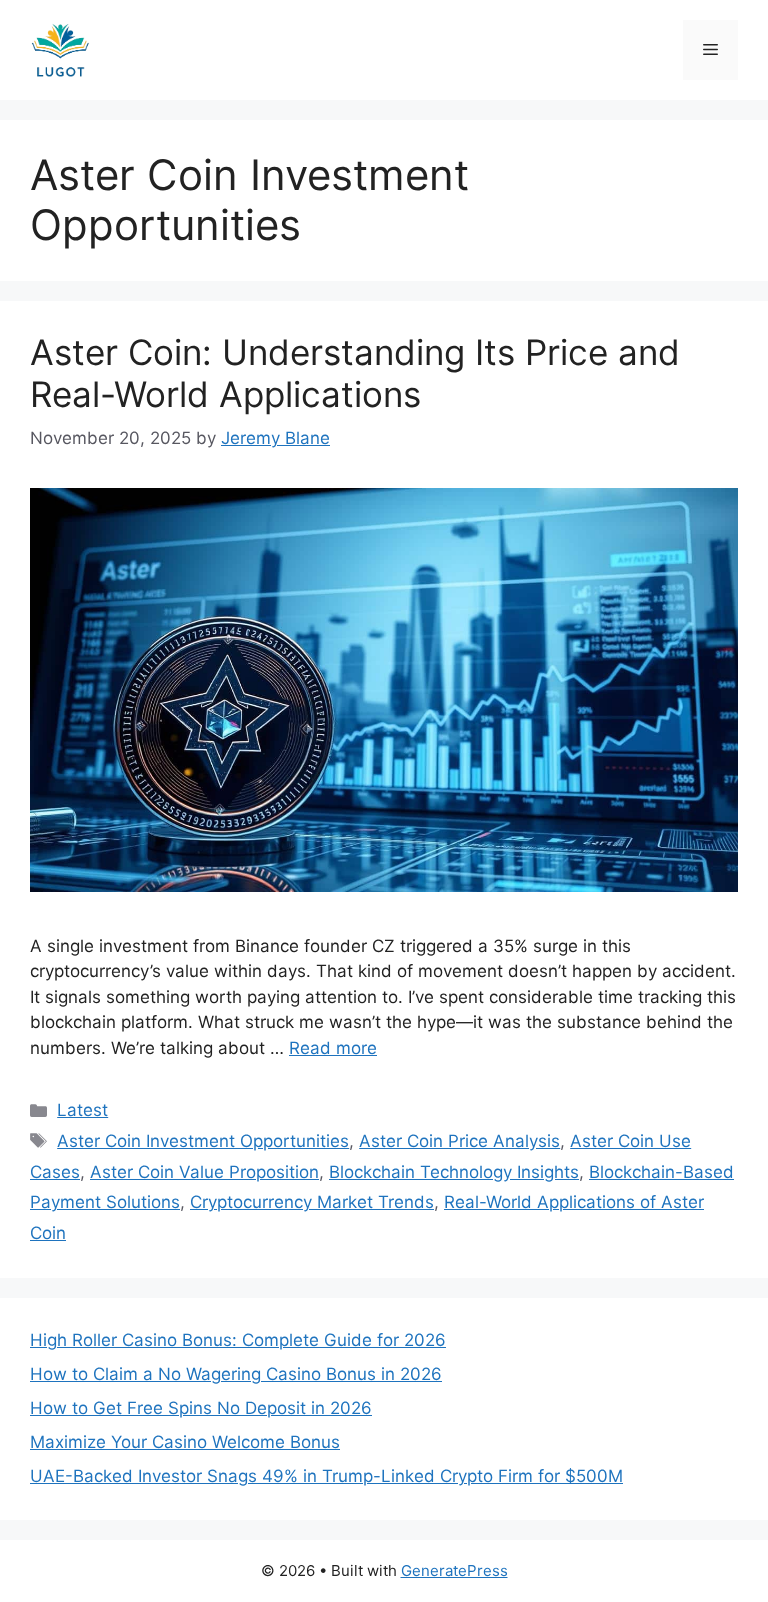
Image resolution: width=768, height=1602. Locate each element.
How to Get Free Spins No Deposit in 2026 (201, 1408)
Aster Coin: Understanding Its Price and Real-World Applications (355, 373)
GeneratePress (454, 1570)
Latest (82, 1110)
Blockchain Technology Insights (454, 1172)
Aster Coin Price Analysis (459, 1141)
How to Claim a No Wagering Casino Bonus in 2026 (236, 1374)
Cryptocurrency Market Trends (312, 1202)
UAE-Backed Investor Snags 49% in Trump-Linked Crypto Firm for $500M (326, 1476)
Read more (333, 1048)
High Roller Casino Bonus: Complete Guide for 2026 (238, 1340)
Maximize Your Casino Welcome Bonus (185, 1442)
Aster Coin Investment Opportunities (203, 1141)
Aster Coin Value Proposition (204, 1172)
